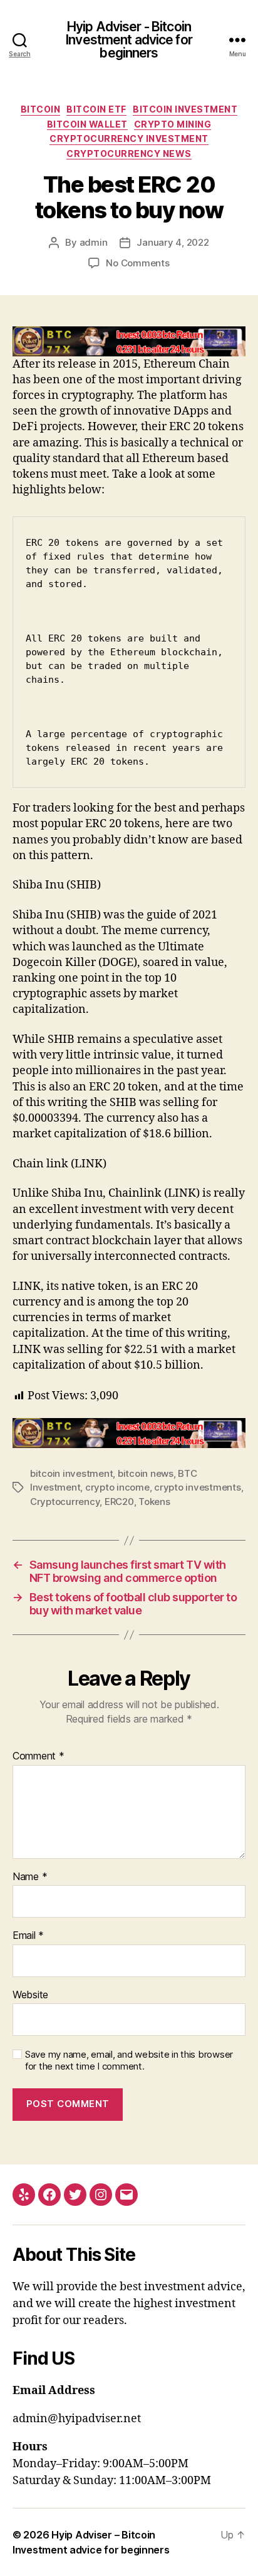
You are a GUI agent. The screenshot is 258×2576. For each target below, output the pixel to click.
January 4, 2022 (173, 242)
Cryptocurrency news (129, 153)
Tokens (154, 1502)
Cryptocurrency (65, 1502)
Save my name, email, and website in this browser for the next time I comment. (129, 2060)
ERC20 (119, 1502)
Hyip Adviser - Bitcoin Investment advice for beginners (129, 40)
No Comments (137, 263)
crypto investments (197, 1487)
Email (28, 1936)
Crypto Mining (173, 124)
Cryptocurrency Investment (129, 138)
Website (30, 1995)
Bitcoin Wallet (87, 124)
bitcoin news (146, 1473)
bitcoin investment (71, 1473)
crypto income (117, 1487)
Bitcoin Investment (185, 109)
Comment (39, 1756)
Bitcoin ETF (96, 109)
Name (30, 1877)
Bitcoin (41, 109)
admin (94, 242)
